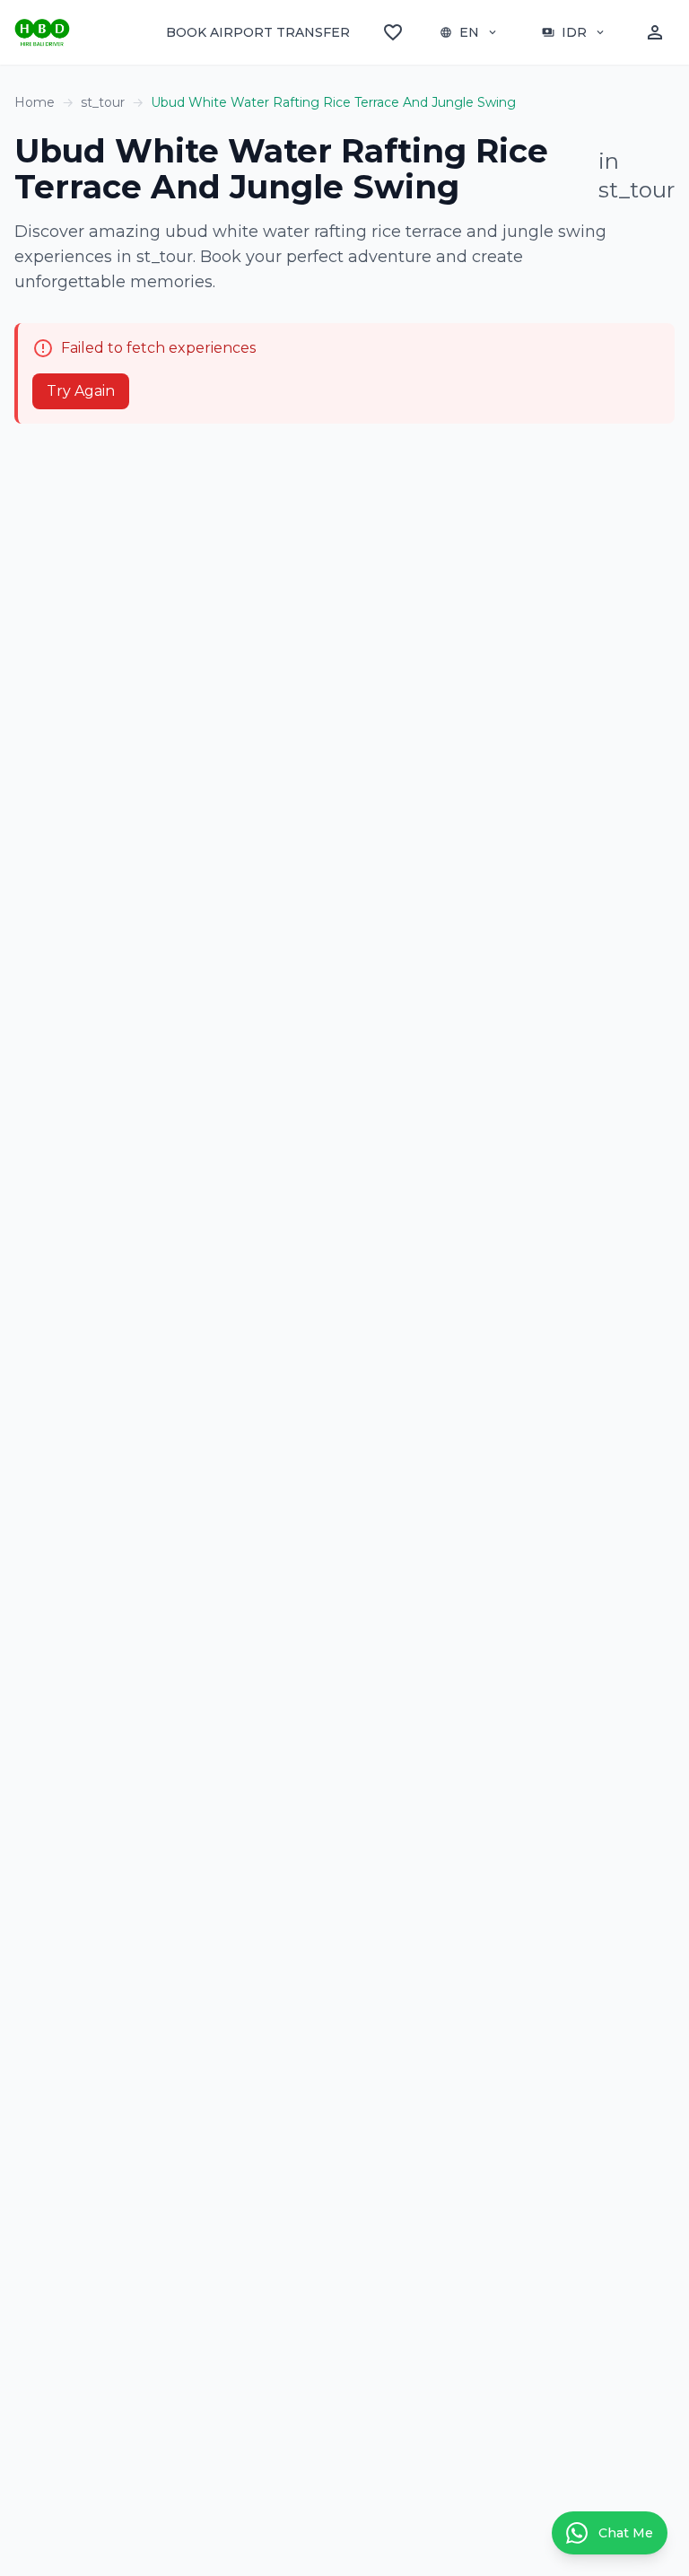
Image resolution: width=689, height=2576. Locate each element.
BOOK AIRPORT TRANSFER (258, 32)
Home (35, 102)
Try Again (81, 391)
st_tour (103, 102)
